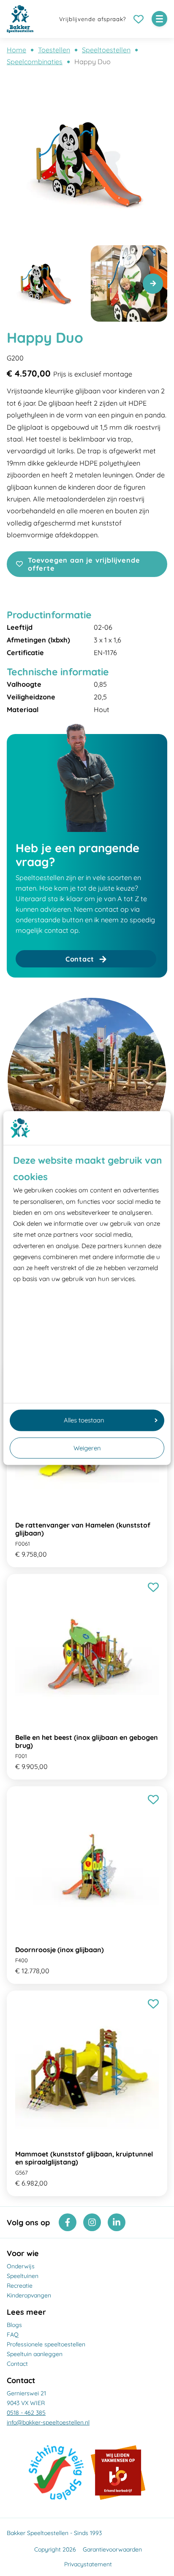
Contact (17, 2364)
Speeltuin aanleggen (35, 2354)
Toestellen (54, 50)
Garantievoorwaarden (112, 2549)
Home (16, 50)
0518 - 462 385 (26, 2413)
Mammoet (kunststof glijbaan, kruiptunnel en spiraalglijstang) (84, 2158)
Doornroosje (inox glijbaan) (60, 1950)
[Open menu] (159, 19)
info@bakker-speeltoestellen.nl (48, 2422)
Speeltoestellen (106, 50)
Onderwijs (21, 2266)
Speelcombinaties (35, 62)
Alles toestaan (84, 1420)
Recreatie (20, 2286)
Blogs (14, 2325)
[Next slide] (153, 284)
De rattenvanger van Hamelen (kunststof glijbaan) (83, 1529)
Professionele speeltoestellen (46, 2344)
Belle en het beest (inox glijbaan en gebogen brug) (87, 1741)
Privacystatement (88, 2564)
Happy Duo (92, 62)
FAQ (13, 2335)
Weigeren (87, 1448)
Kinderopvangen (29, 2295)
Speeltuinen (23, 2276)
